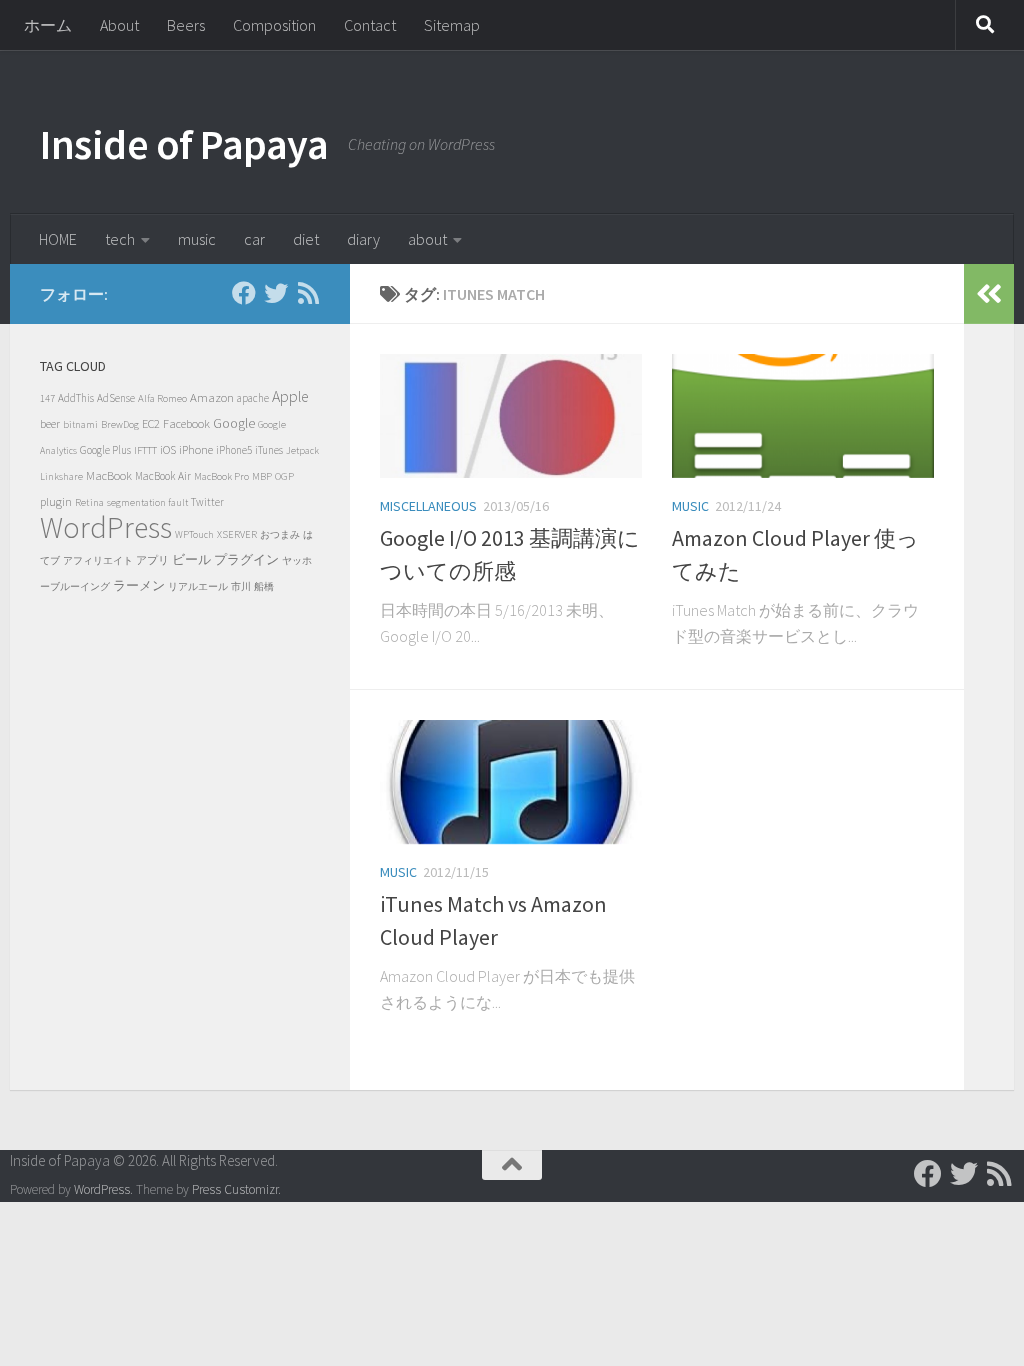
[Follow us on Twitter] (276, 293)
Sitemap (452, 25)
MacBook (109, 475)
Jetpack (302, 450)
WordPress (106, 527)
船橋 (264, 586)
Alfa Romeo (162, 398)
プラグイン (246, 559)
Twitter (207, 502)
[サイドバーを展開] (989, 294)
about (427, 239)
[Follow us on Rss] (308, 293)
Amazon (212, 397)
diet (306, 239)
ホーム (48, 25)
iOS (168, 449)
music (197, 239)
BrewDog (120, 424)
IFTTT (145, 450)
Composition (274, 25)
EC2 (151, 423)
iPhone (196, 449)
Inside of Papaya (184, 144)
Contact (370, 25)
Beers (186, 25)
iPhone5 (234, 450)
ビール (191, 559)
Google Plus (105, 450)
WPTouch (194, 534)
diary (363, 239)
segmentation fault (147, 502)
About (119, 25)
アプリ (152, 560)
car (254, 239)
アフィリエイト (98, 560)
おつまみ (280, 534)
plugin (56, 501)
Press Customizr (235, 1189)
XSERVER (237, 534)
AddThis (76, 398)
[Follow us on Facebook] (244, 293)
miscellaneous (428, 506)
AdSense (116, 398)
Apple (290, 396)
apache (253, 398)
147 (47, 398)
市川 (241, 586)
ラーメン (139, 585)
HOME (58, 239)
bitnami (80, 424)
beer (50, 423)
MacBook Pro (221, 476)
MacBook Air (163, 476)
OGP (284, 476)
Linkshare (61, 476)
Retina (89, 502)
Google (234, 423)
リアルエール (198, 586)
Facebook (186, 423)
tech (120, 239)
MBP (262, 476)
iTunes (269, 450)
